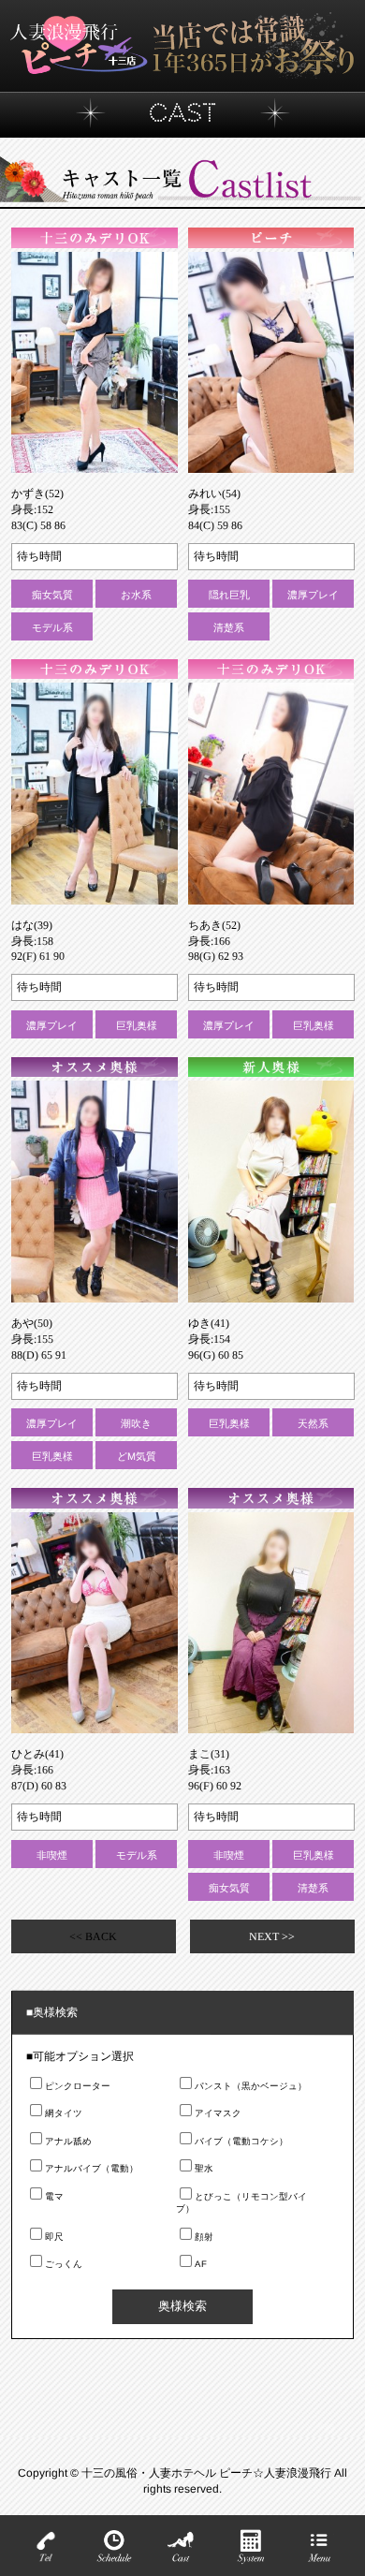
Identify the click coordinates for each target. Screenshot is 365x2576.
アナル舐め (68, 2141)
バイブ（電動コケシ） (241, 2141)
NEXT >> (272, 1936)
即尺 (54, 2237)
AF (201, 2264)
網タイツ (64, 2113)
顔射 (204, 2237)
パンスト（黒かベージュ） (251, 2086)
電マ (54, 2196)
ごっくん (64, 2264)
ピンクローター (78, 2086)
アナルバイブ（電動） (92, 2168)
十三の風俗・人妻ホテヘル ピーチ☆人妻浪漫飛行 (208, 2472)
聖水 (204, 2168)
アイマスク (218, 2113)
